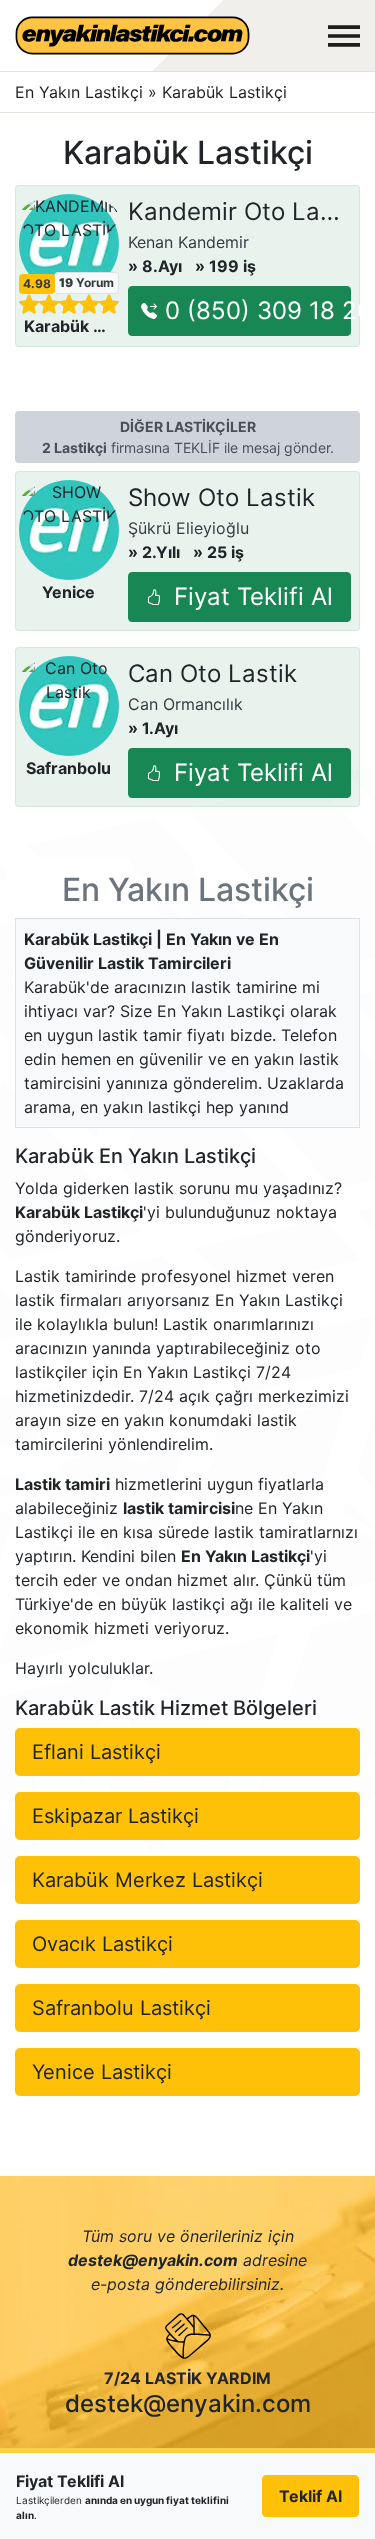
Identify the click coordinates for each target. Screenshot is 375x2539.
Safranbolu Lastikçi (121, 2008)
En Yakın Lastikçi (79, 92)
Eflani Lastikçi (96, 1752)
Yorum (86, 282)
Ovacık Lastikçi (102, 1944)
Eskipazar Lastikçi (115, 1816)
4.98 (37, 284)
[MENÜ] (344, 36)
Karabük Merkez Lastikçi (147, 1880)
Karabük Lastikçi (224, 92)
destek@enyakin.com (188, 2403)
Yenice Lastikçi (102, 2072)
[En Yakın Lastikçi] (132, 35)
